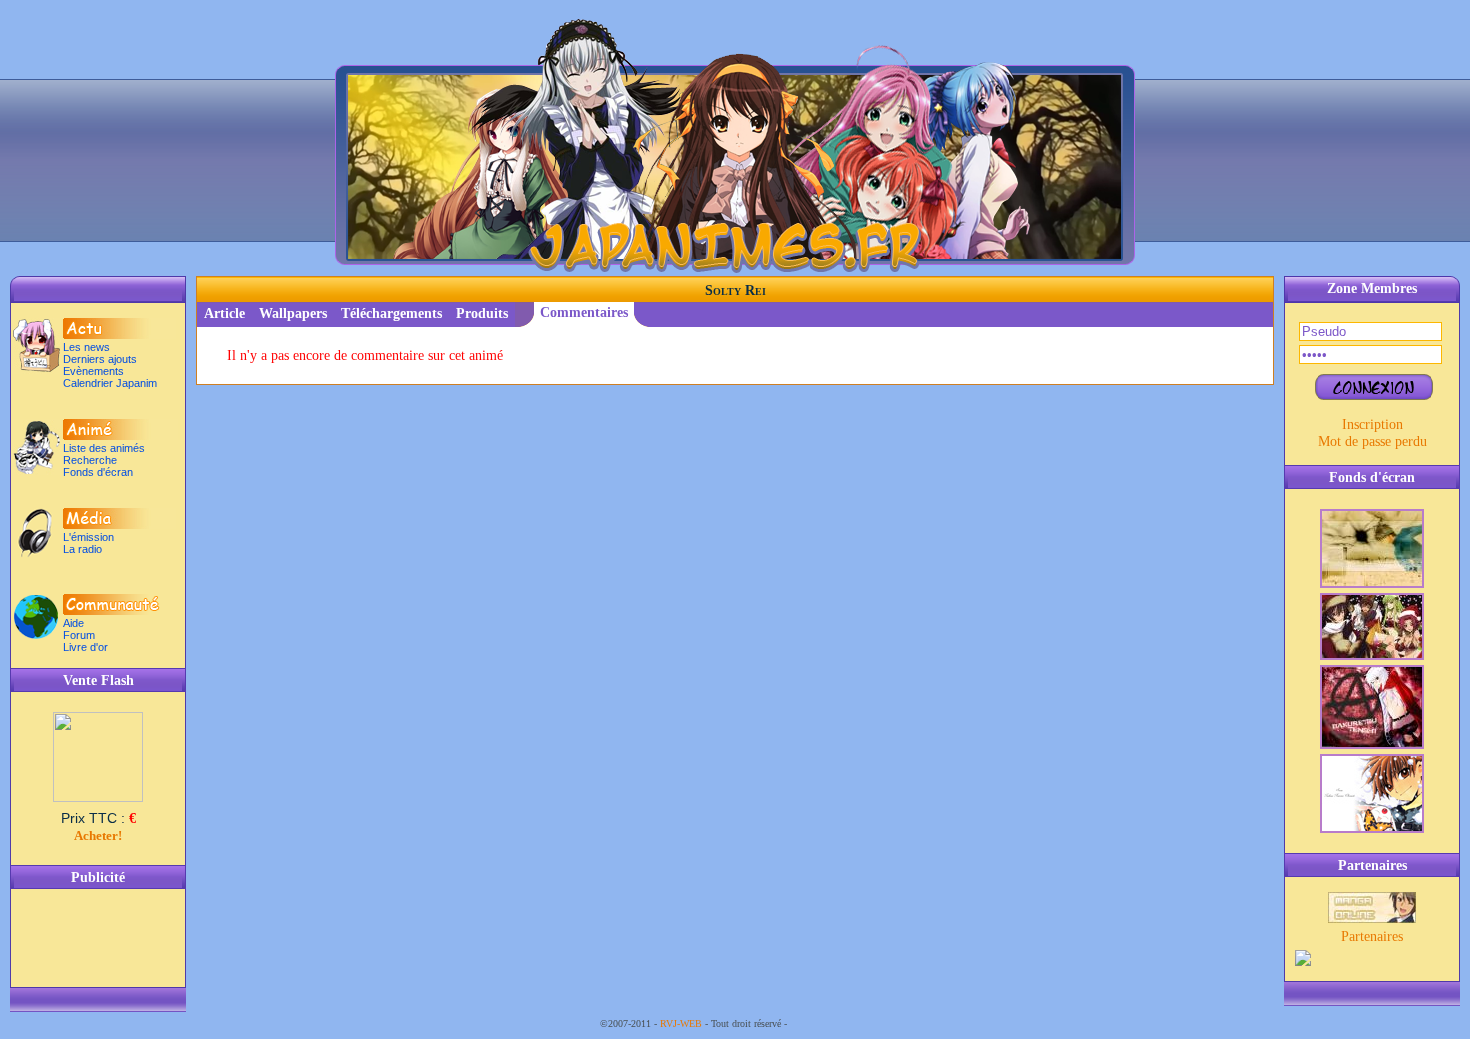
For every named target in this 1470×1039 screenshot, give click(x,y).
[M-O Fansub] (1372, 918)
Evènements (93, 371)
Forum (79, 635)
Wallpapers (293, 313)
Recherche (90, 460)
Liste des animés (104, 448)
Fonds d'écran (98, 472)
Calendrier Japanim (110, 383)
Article (224, 313)
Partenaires (1372, 936)
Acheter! (98, 835)
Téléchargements (391, 313)
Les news (86, 347)
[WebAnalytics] (830, 1023)
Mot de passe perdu (1372, 441)
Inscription (1372, 424)
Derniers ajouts (100, 359)
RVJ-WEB (681, 1023)
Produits (482, 313)
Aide (73, 623)
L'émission (88, 537)
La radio (82, 549)
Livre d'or (85, 647)
